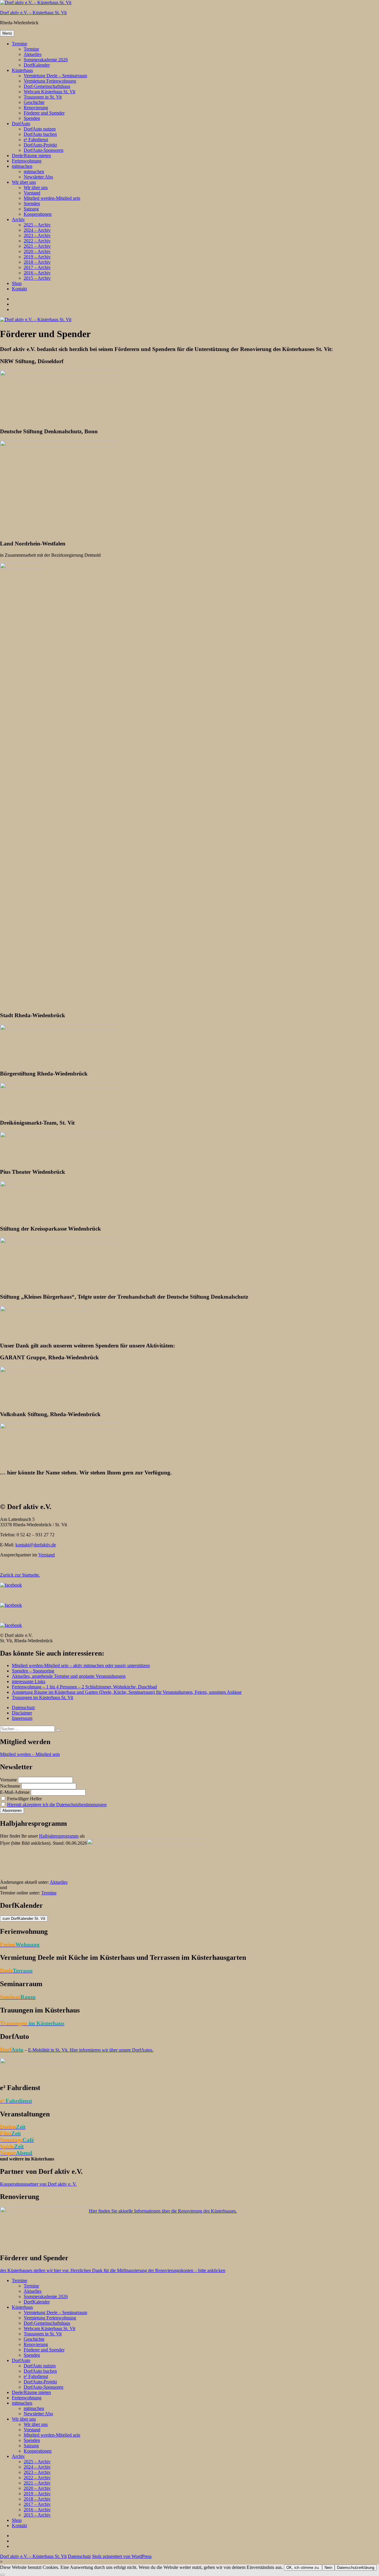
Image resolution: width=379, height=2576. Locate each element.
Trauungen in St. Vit (43, 97)
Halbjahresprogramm (59, 1836)
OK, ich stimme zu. (303, 2568)
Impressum (22, 1718)
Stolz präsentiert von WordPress (122, 2556)
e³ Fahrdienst (36, 140)
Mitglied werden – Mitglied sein (30, 1754)
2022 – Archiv (37, 241)
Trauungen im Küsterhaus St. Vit (42, 1697)
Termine (20, 44)
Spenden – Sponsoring (33, 1671)
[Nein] (2, 2575)
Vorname (8, 1780)
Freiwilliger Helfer (24, 1799)
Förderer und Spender (44, 113)
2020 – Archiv (37, 251)
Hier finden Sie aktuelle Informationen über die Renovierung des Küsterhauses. (163, 2211)
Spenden (32, 118)
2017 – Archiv (37, 267)
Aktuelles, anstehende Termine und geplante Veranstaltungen (69, 1676)
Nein (328, 2568)
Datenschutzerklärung (356, 2568)
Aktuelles (33, 54)
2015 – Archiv (37, 278)
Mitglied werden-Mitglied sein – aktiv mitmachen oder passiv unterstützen (81, 1665)
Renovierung (36, 108)
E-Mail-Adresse (15, 1792)
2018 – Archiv (37, 262)
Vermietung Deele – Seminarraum (55, 76)
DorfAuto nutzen (40, 129)
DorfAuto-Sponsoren (44, 150)
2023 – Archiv (37, 235)
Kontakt (19, 289)
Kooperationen (38, 214)
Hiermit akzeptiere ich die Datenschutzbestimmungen (57, 1805)
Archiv (18, 219)
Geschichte (34, 102)
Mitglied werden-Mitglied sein (52, 198)
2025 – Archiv (37, 225)
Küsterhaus (22, 70)
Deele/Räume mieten (31, 156)
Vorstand (32, 193)
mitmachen (22, 166)
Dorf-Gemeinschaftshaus (47, 86)
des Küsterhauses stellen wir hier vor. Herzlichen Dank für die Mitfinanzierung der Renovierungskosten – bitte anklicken (113, 2270)
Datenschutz (23, 1708)
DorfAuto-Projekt (40, 145)
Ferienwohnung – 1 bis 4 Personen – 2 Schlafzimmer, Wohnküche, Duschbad (84, 1687)
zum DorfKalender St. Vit (24, 1919)
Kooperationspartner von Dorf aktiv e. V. (38, 2184)
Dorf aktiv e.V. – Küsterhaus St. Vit (33, 13)
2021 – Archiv (37, 246)
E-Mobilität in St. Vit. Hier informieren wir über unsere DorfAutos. (91, 2050)
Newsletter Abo (38, 177)
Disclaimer (22, 1713)
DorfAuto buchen (40, 134)
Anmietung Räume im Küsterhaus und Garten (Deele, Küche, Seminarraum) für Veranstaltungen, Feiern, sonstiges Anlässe (127, 1692)
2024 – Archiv (37, 230)
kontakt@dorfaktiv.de (36, 1545)
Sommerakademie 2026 (46, 60)
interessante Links (29, 1681)
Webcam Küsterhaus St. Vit (49, 92)
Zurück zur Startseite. (20, 1575)
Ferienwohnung (27, 161)
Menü (7, 33)
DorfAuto (21, 124)
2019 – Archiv (37, 257)
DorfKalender (37, 65)
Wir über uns (24, 182)
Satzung (31, 209)
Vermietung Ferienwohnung (50, 81)
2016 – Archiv (37, 273)
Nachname (10, 1786)
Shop (17, 283)
